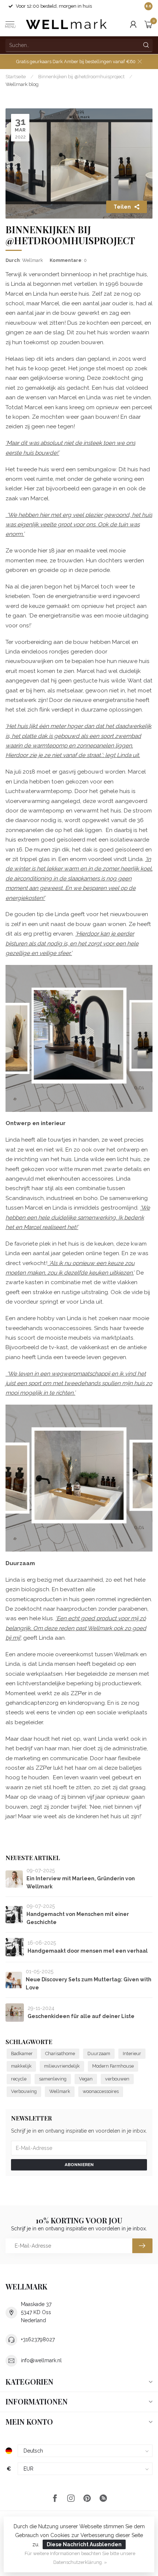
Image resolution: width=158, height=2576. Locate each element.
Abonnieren (79, 2165)
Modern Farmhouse (113, 2066)
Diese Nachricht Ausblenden (84, 2544)
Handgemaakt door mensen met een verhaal (88, 1951)
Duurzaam (99, 2053)
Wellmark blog (22, 84)
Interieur (132, 2053)
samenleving (53, 2079)
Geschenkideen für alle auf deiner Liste (81, 2016)
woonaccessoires (101, 2091)
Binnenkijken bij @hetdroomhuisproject (81, 76)
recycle (19, 2079)
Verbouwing (24, 2091)
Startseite (16, 76)
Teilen (122, 207)
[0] (148, 24)
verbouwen (117, 2079)
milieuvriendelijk (62, 2066)
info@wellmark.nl (41, 2360)
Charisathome (60, 2053)
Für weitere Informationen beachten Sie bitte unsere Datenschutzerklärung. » (80, 2558)
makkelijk (21, 2066)
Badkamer (22, 2053)
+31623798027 (38, 2339)
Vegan (86, 2079)
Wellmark (60, 2091)
